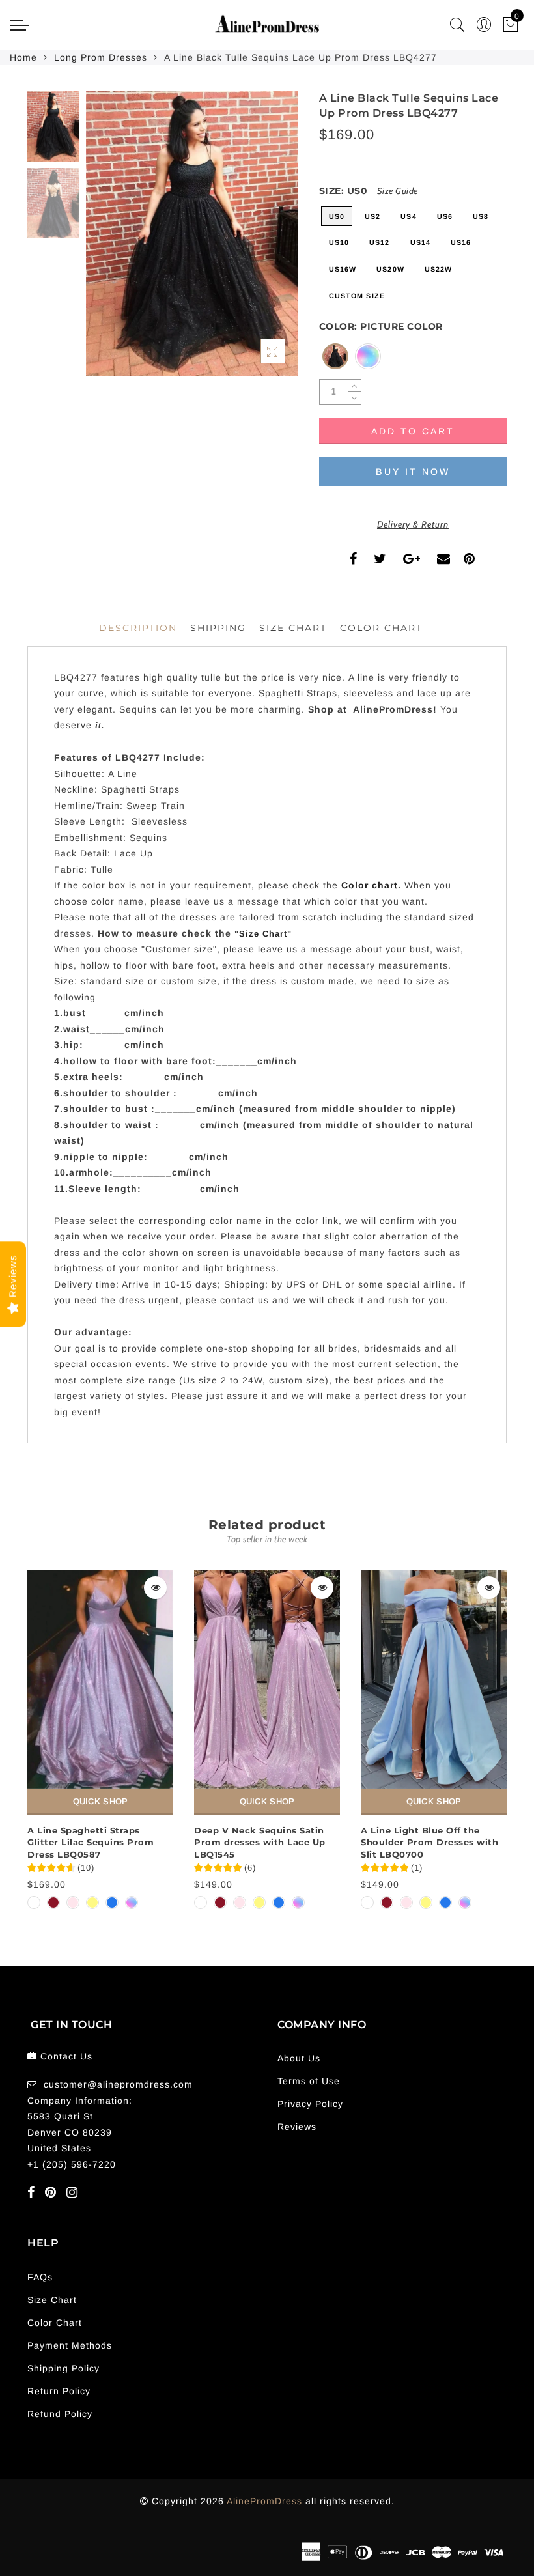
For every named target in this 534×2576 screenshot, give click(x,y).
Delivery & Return (413, 524)
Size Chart (293, 628)
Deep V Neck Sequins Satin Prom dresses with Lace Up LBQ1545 (260, 1842)
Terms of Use (309, 2081)
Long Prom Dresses (101, 57)
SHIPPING (218, 628)
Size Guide (398, 191)
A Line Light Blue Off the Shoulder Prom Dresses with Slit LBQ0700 (429, 1842)
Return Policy (59, 2391)
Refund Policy (60, 2414)
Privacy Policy (310, 2104)
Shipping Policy (63, 2368)
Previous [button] (110, 241)
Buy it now (413, 472)
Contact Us (66, 2056)
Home (23, 57)
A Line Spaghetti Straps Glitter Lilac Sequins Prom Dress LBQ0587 (91, 1842)
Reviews (297, 2127)
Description (138, 628)
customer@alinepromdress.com (118, 2084)
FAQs (40, 2277)
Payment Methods (70, 2345)
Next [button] (258, 241)
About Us (299, 2058)
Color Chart (55, 2323)
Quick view (155, 1588)
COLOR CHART (381, 628)
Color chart (370, 885)
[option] (192, 234)
